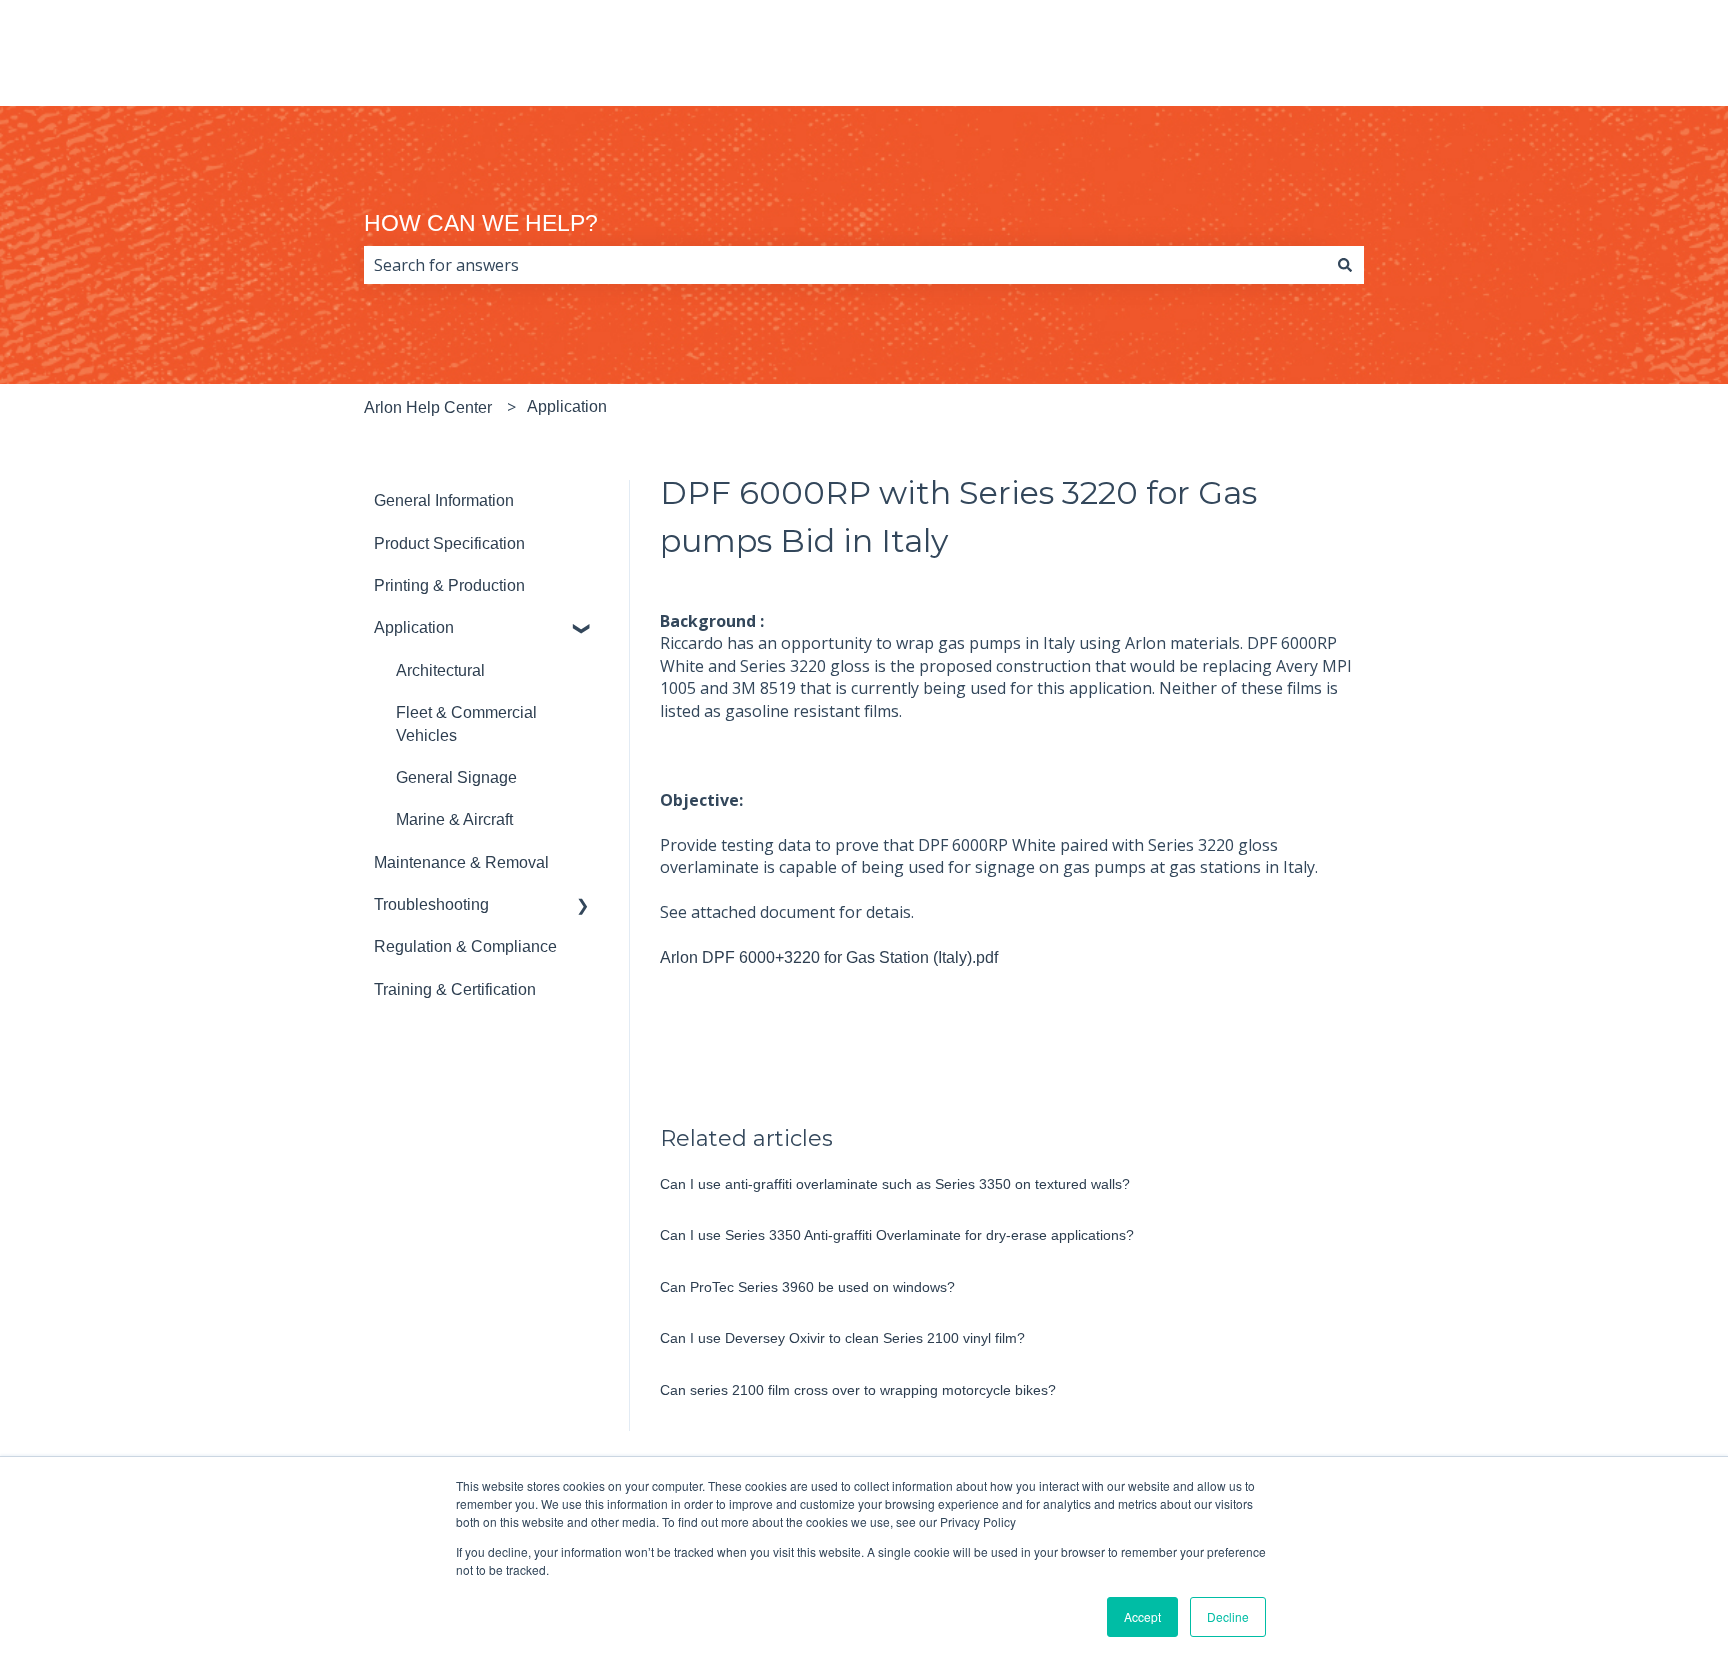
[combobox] (845, 265)
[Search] (1345, 265)
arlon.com (1619, 62)
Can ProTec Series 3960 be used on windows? (807, 1287)
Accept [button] (1142, 1616)
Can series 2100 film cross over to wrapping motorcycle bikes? (858, 1390)
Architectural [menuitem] (440, 670)
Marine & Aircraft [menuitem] (454, 819)
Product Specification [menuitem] (449, 543)
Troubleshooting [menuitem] (431, 904)
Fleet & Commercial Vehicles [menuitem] (466, 723)
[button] (583, 629)
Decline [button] (1228, 1616)
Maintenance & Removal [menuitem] (461, 862)
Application (567, 406)
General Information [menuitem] (444, 500)
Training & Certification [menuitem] (455, 989)
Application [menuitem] (414, 627)
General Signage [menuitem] (456, 777)
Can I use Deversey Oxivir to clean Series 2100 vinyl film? (842, 1338)
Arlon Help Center (428, 407)
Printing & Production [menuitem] (449, 585)
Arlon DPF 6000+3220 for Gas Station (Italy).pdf (829, 957)
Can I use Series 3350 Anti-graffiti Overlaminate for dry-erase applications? (897, 1235)
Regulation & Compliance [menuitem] (465, 946)
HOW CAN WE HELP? (481, 223)
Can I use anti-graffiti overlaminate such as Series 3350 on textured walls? (895, 1184)
